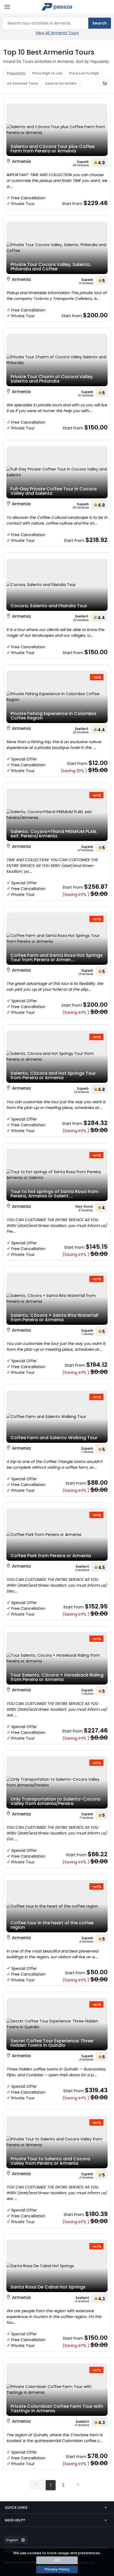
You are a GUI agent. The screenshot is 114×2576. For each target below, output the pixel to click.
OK (57, 2560)
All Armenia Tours (23, 83)
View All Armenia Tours (57, 33)
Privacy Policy (57, 2569)
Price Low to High (84, 73)
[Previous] (37, 2484)
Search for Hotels (61, 83)
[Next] (78, 2484)
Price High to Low (47, 73)
